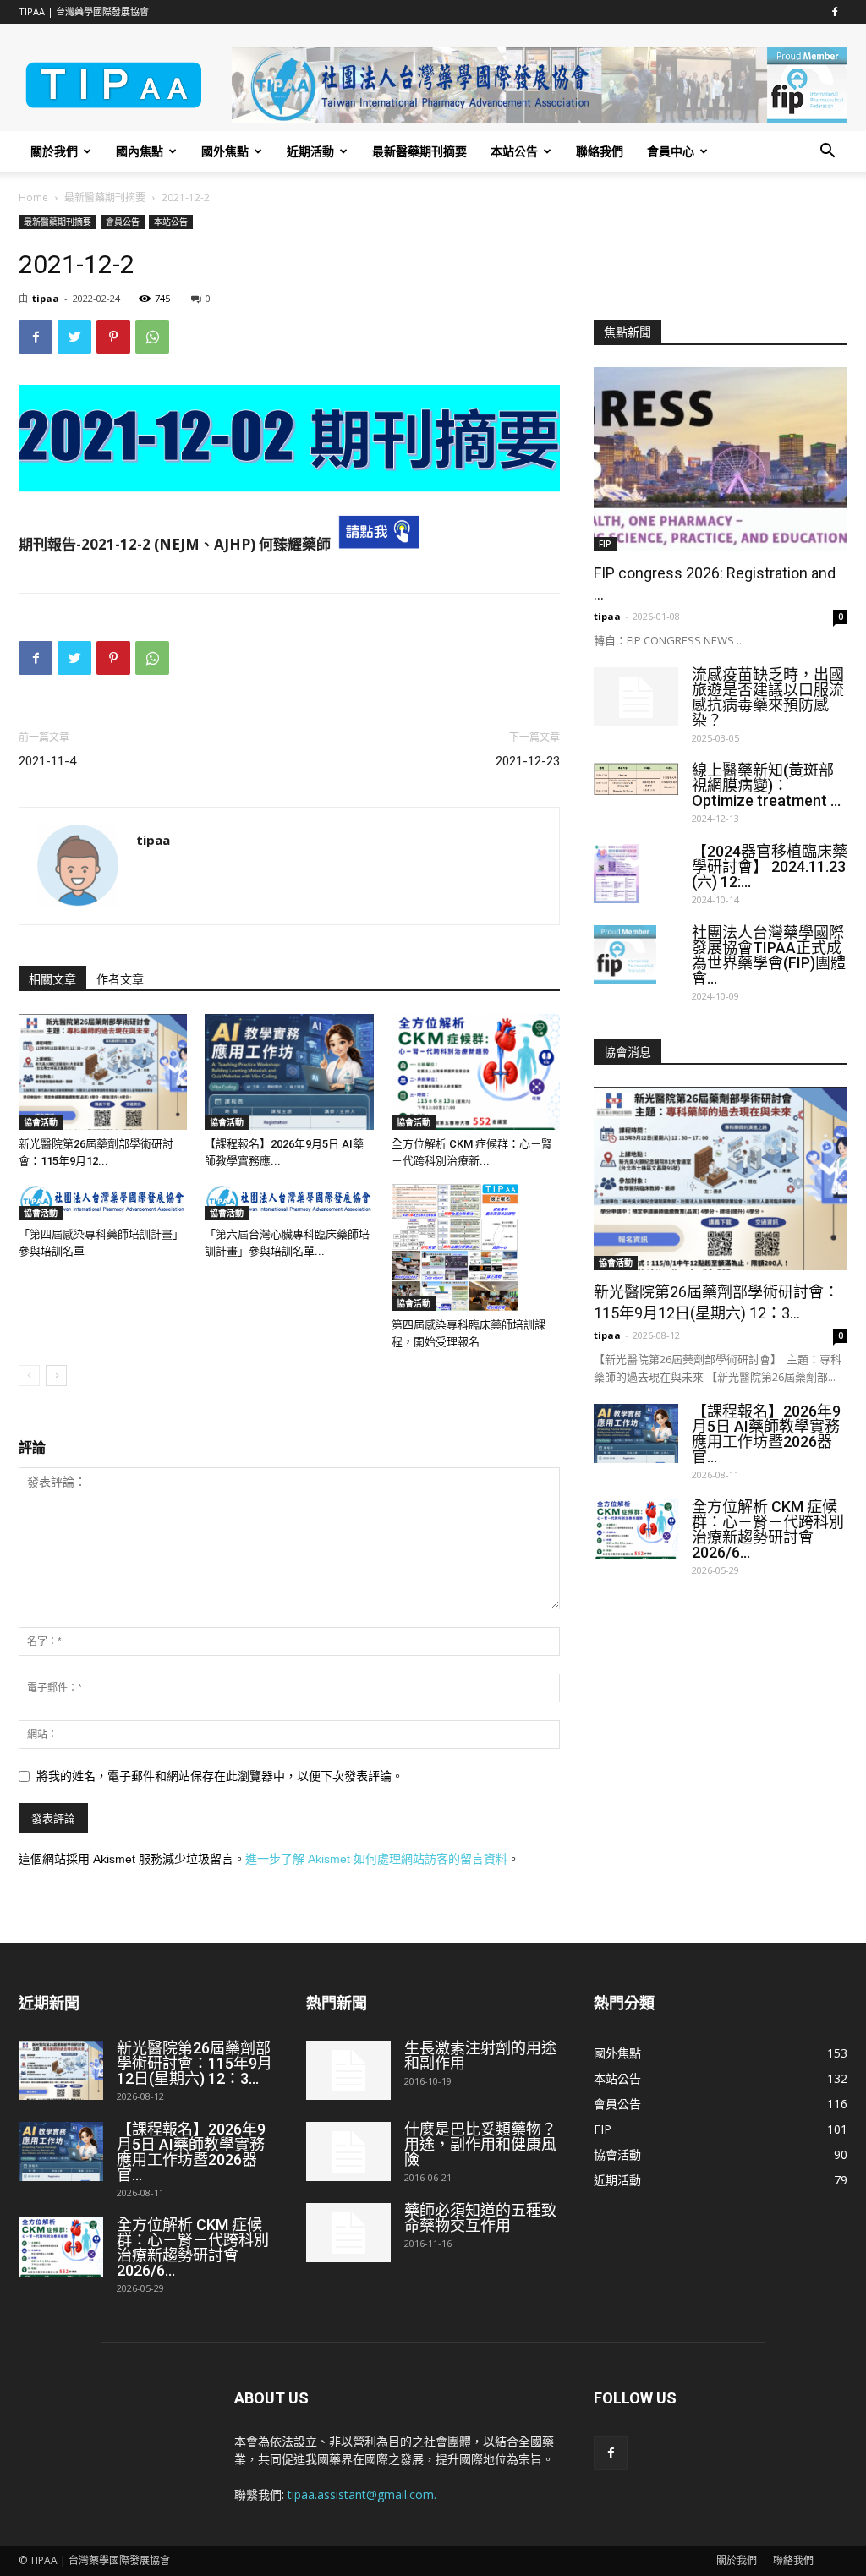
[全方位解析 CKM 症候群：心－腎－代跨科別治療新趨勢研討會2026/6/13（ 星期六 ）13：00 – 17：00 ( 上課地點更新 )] (476, 1072)
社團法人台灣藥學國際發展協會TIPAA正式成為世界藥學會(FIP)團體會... (769, 955)
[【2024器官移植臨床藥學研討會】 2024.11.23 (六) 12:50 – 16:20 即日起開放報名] (616, 874)
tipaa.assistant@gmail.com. (362, 2494)
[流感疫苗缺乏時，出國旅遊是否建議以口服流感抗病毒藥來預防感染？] (636, 697)
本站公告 (514, 151)
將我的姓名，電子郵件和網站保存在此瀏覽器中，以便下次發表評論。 (220, 1776)
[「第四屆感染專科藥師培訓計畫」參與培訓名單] (103, 1202)
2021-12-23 (528, 761)
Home (33, 197)
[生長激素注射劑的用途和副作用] (348, 2070)
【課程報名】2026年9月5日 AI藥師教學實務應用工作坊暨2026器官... (766, 1434)
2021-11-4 (47, 761)
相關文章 (52, 979)
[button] (827, 153)
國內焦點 (140, 151)
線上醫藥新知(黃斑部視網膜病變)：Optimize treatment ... (766, 785)
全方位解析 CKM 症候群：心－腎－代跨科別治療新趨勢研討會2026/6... (768, 1529)
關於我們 (54, 151)
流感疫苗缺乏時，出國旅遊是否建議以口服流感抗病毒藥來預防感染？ (768, 697)
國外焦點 (225, 151)
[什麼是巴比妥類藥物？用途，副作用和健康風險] (348, 2151)
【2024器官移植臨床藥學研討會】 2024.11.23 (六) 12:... (770, 866)
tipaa (46, 298)
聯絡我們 (600, 151)
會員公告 (123, 222)
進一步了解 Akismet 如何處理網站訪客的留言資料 (376, 1859)
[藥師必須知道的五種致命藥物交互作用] (348, 2233)
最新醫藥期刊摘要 (419, 151)
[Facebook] (835, 12)
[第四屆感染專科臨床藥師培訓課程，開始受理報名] (476, 1247)
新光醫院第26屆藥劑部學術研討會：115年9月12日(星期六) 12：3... (195, 2063)
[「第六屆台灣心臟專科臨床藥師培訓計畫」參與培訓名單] (289, 1202)
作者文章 (120, 979)
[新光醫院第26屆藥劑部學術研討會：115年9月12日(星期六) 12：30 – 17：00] (103, 1072)
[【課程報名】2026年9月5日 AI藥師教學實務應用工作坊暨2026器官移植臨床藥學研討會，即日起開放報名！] (289, 1072)
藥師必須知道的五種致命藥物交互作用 (480, 2218)
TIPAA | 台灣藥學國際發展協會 (84, 11)
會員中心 (671, 151)
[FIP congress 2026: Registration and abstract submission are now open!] (721, 459)
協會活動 (41, 1122)
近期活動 (310, 151)
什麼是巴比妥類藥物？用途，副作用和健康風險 (480, 2144)
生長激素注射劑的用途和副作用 (480, 2055)
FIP (605, 544)
